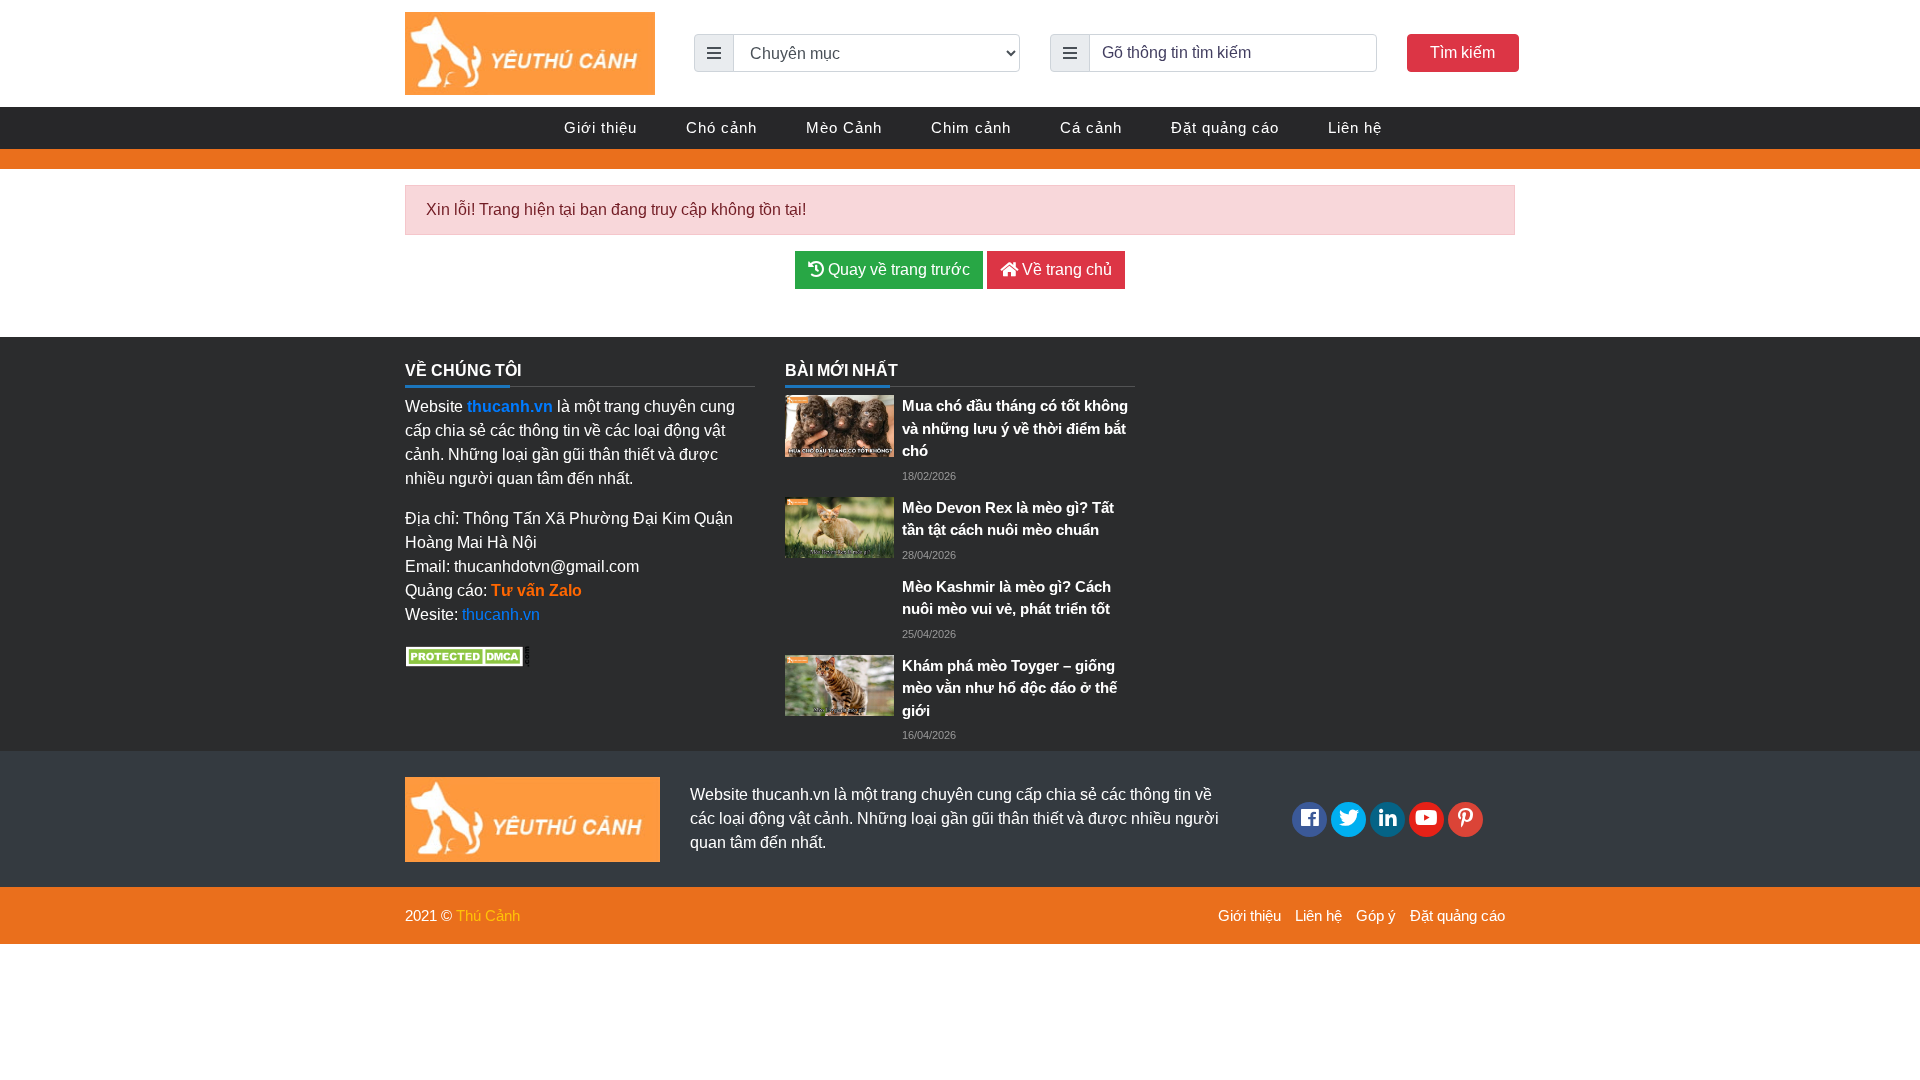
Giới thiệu (600, 127)
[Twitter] (1348, 819)
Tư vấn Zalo (536, 590)
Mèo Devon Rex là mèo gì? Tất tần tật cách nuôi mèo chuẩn (1008, 519)
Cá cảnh (1091, 127)
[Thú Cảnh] (530, 52)
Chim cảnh (971, 127)
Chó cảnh (721, 127)
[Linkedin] (1387, 819)
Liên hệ (1355, 127)
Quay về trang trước (897, 269)
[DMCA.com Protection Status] (467, 654)
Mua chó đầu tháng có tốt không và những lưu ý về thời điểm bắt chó (1015, 428)
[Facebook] (1309, 819)
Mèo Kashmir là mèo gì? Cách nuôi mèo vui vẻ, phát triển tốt (1006, 598)
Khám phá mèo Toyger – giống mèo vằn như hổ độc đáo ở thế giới (1009, 688)
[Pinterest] (1465, 819)
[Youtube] (1426, 819)
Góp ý (1376, 915)
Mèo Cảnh (844, 127)
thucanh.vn (501, 614)
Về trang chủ (1065, 269)
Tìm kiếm (1462, 52)
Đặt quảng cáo (1225, 127)
